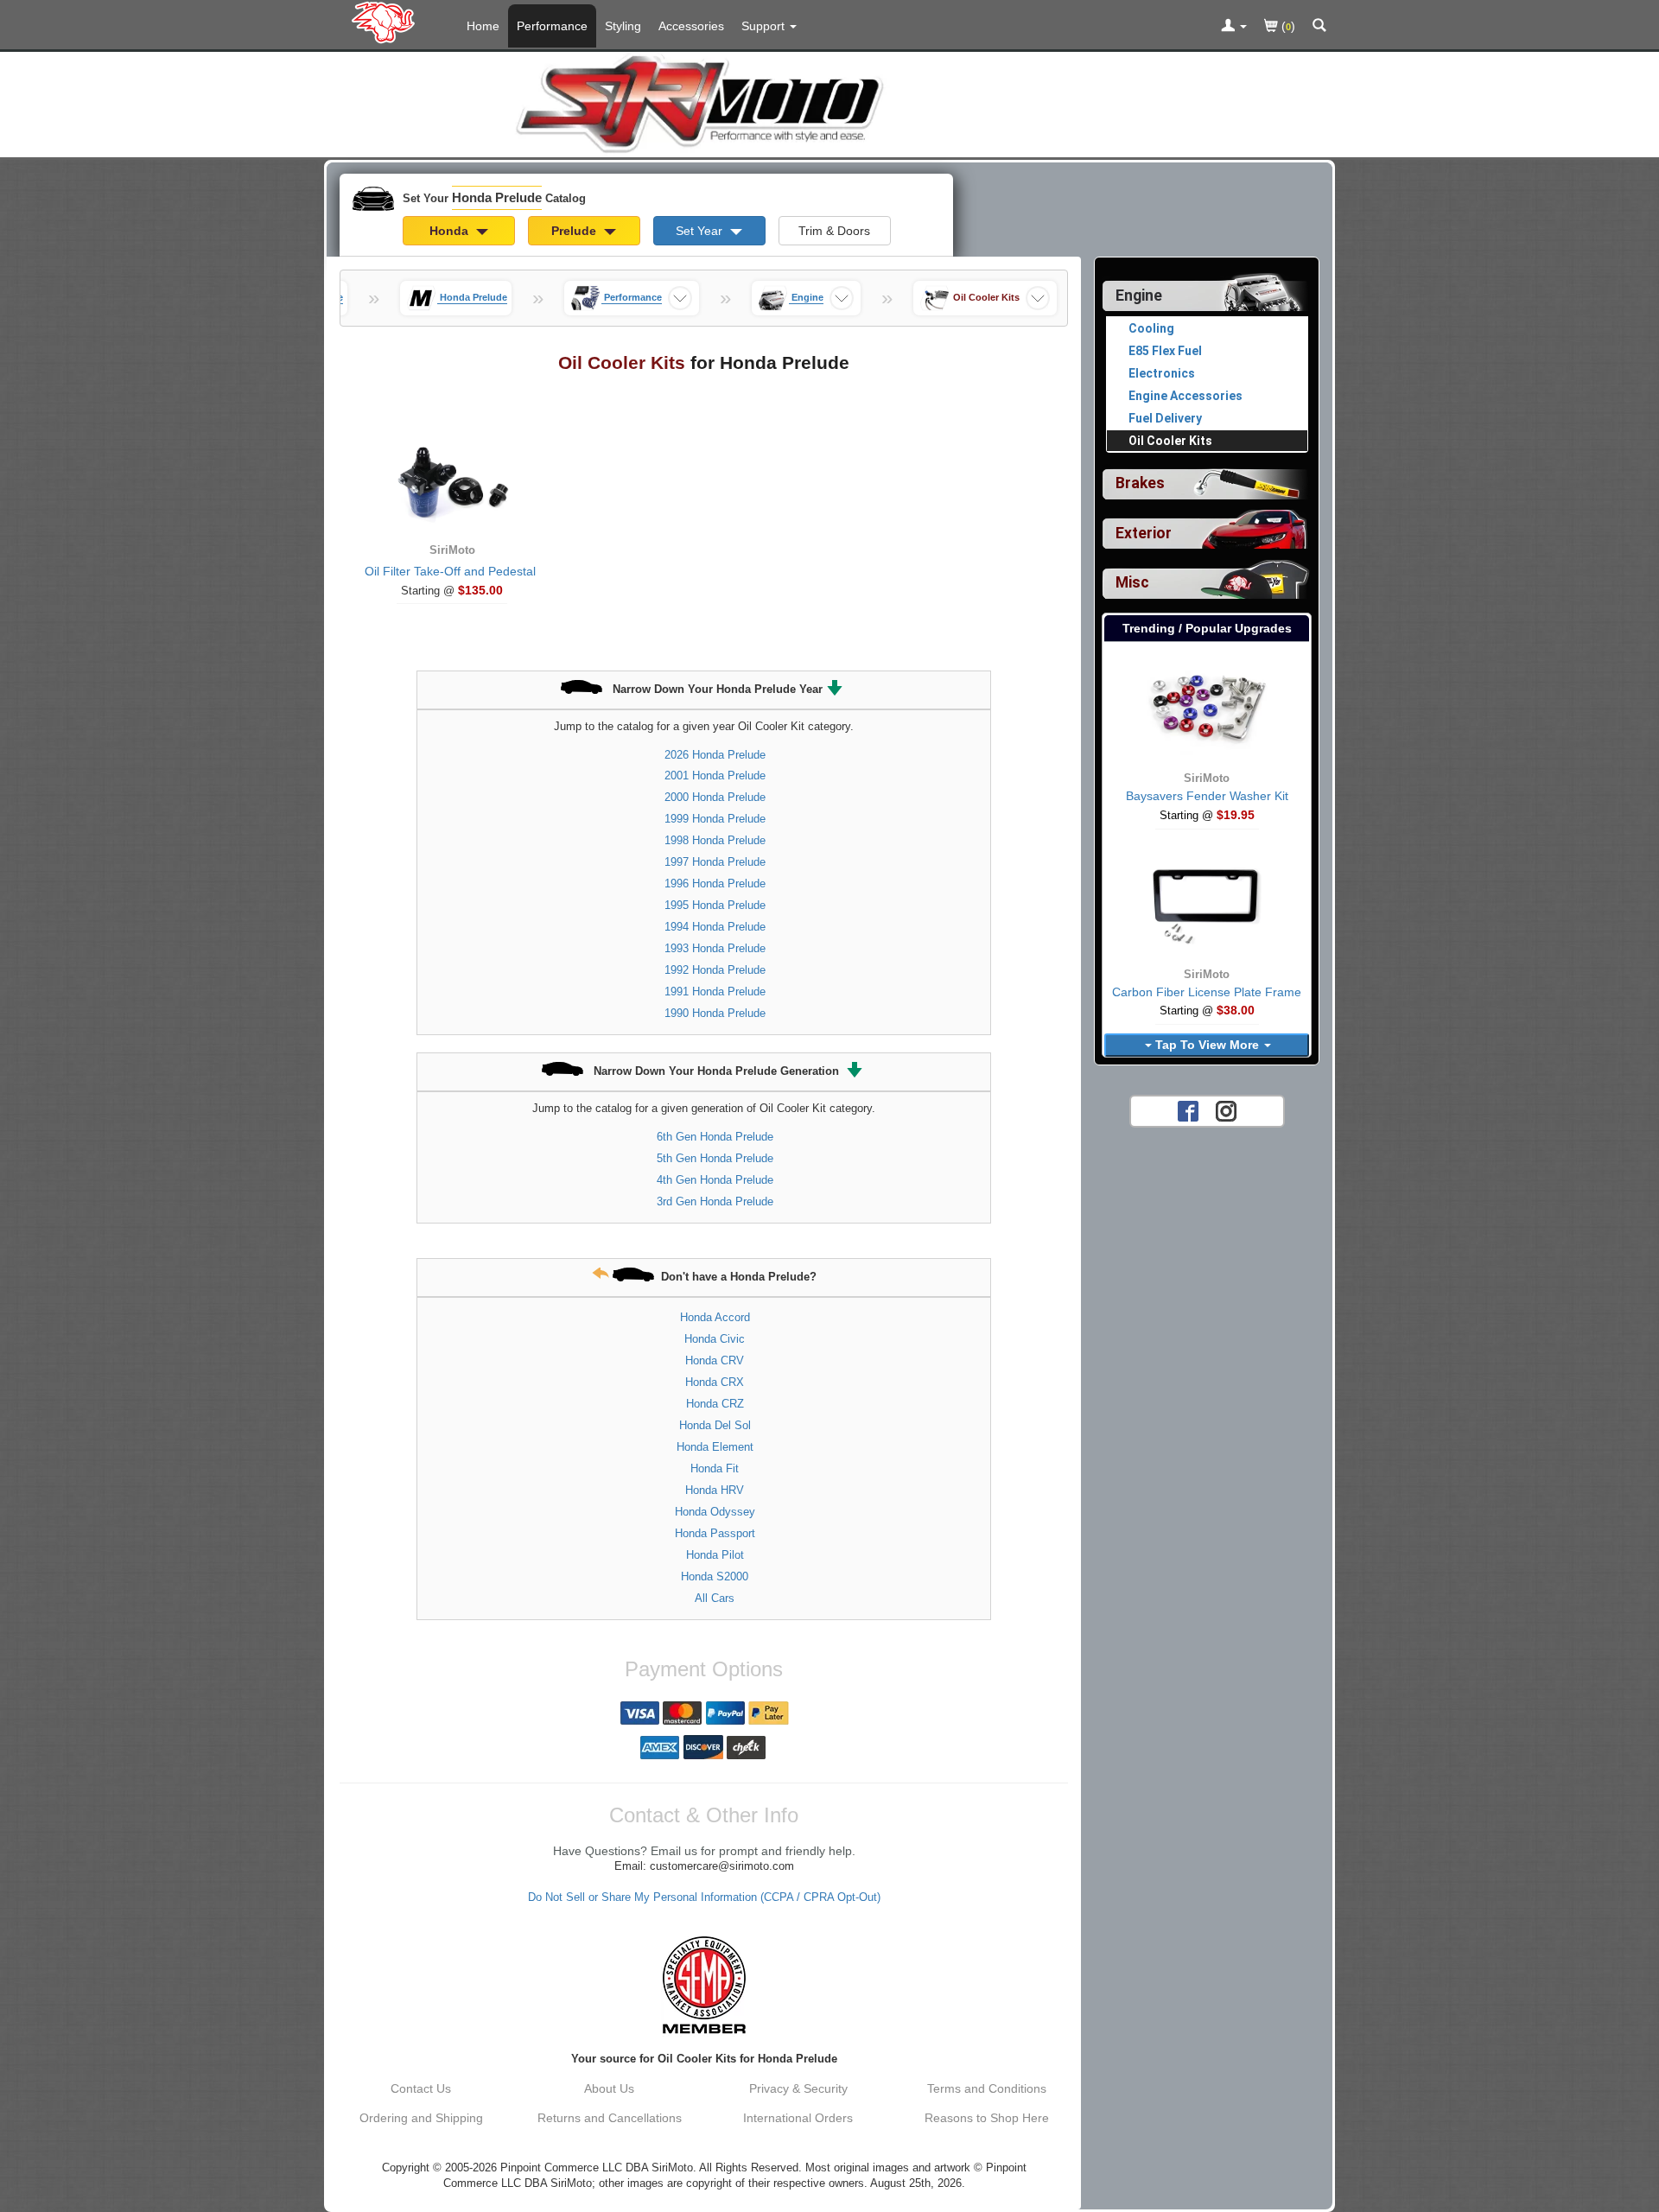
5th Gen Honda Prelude (715, 1158)
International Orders (798, 2118)
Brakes (1140, 483)
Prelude (575, 231)
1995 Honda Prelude (715, 905)
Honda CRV (715, 1360)
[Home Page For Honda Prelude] (387, 22)
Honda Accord (715, 1317)
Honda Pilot (715, 1555)
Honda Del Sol (715, 1425)
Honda (451, 231)
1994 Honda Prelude (715, 927)
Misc (1132, 582)
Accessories (691, 26)
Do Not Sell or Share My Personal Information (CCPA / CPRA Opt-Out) (704, 1897)
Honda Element (715, 1447)
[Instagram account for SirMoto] (1226, 1110)
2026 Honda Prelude (715, 755)
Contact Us (421, 2088)
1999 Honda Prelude (715, 819)
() (1287, 26)
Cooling (1151, 328)
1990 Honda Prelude (715, 1013)
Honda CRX (715, 1382)
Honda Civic (715, 1339)
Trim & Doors (834, 231)
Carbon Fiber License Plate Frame (1207, 992)
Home (483, 26)
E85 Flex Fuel (1165, 351)
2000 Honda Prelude (715, 797)
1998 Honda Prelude (715, 840)
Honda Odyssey (715, 1512)
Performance (552, 26)
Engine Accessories (1185, 396)
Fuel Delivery (1165, 418)
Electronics (1162, 373)
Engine (1139, 296)
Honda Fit (715, 1468)
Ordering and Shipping (421, 2118)
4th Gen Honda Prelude (715, 1180)
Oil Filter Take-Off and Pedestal (450, 571)
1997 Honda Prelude (715, 862)
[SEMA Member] (704, 1985)
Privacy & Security (798, 2088)
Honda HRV (715, 1490)
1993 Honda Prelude (715, 948)
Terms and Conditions (987, 2088)
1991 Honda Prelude (715, 992)
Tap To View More (1207, 1045)
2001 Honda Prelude (715, 775)
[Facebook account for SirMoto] (1188, 1110)
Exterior (1144, 533)
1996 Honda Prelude (715, 884)
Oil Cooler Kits (1170, 441)
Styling (623, 26)
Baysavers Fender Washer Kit (1207, 796)
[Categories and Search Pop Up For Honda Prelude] (1319, 27)
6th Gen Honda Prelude (715, 1137)
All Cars (715, 1598)
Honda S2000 (715, 1576)
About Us (609, 2088)
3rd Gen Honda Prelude (715, 1201)
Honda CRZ (715, 1404)
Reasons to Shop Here (987, 2118)
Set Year (701, 231)
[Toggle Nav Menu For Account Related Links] (1234, 27)
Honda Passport (715, 1533)
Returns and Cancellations (610, 2118)
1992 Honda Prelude (715, 970)
